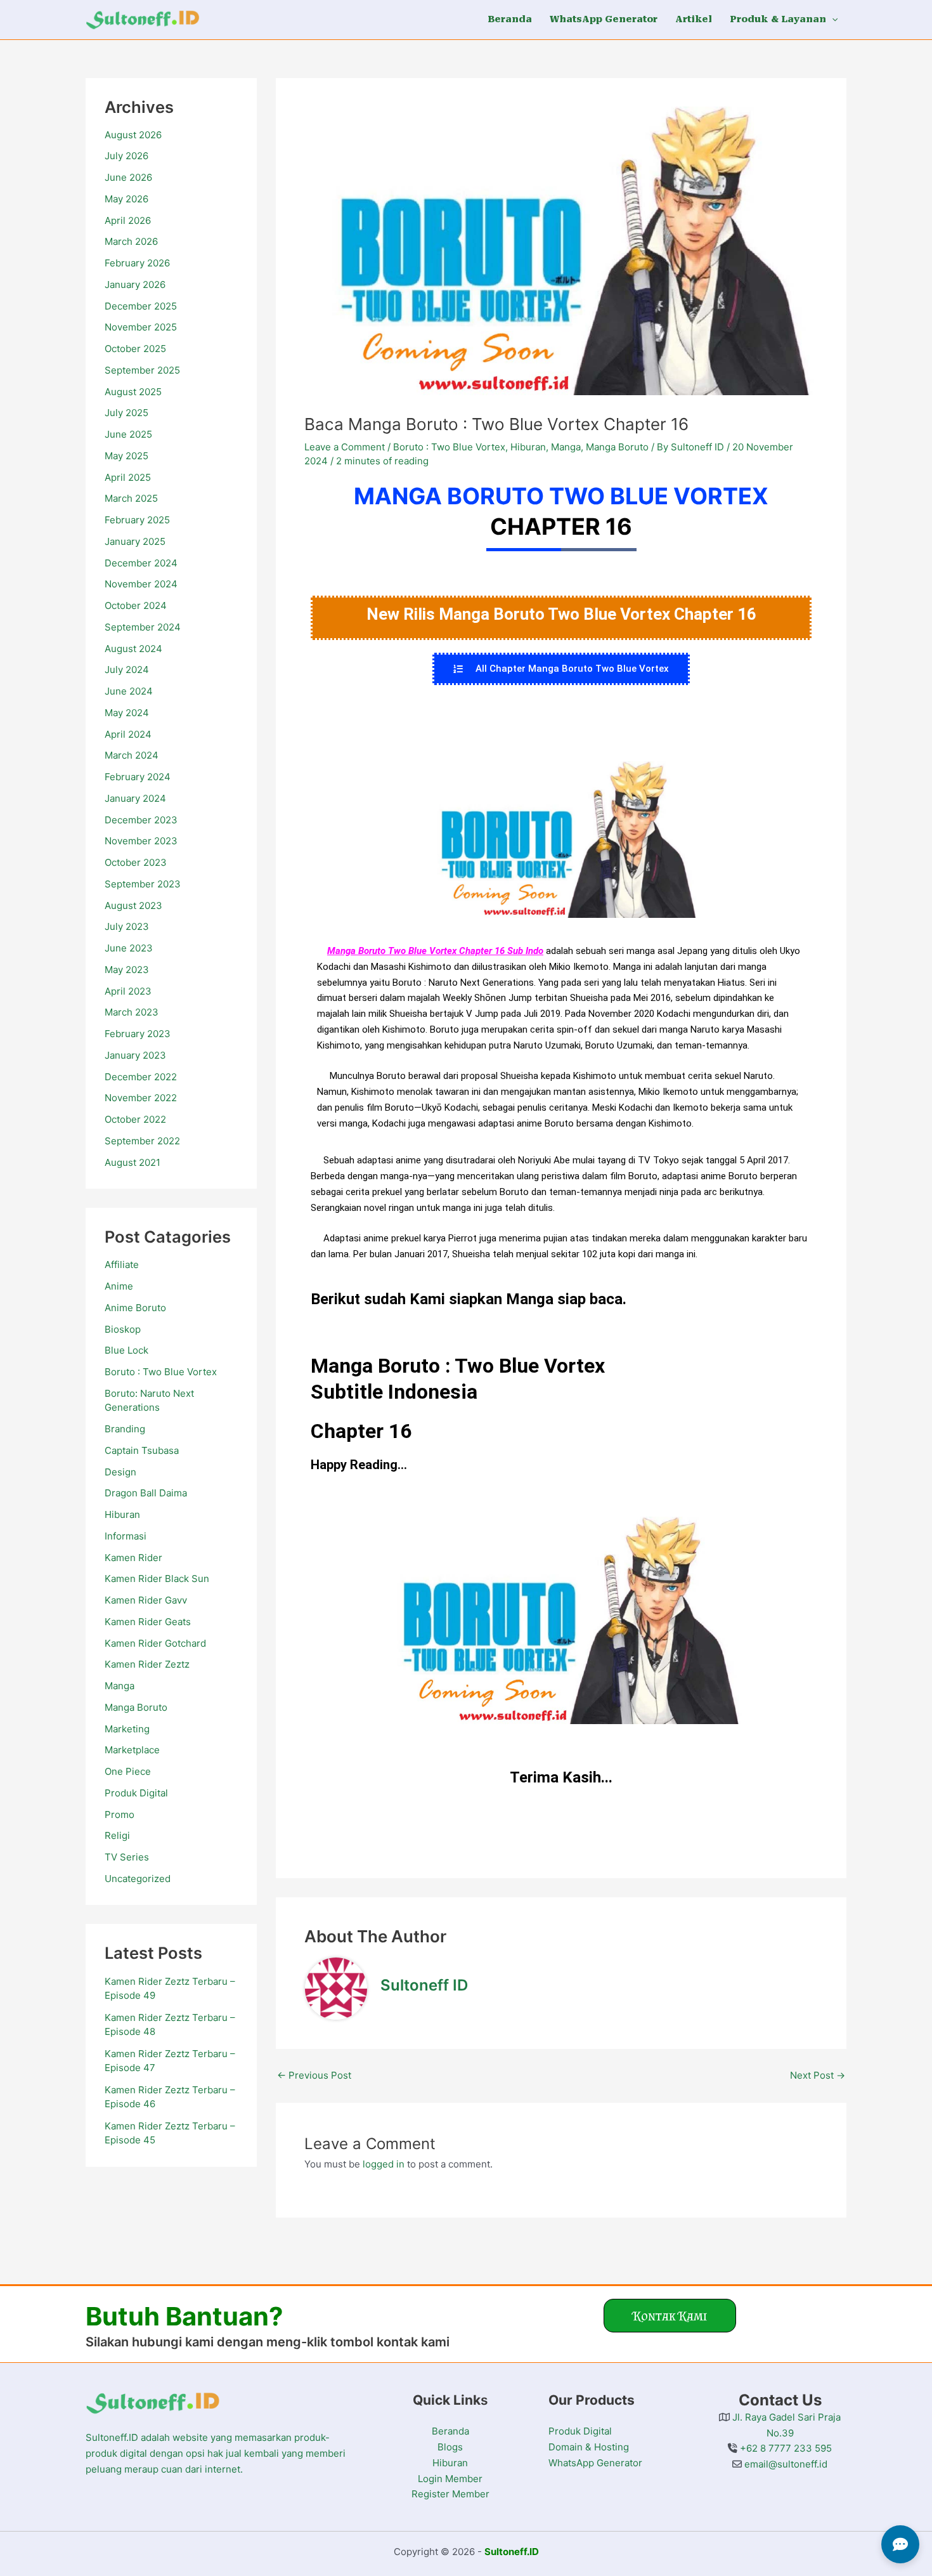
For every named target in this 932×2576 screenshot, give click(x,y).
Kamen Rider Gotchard (155, 1643)
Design (120, 1472)
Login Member (450, 2479)
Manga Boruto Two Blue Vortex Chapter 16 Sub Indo (435, 951)
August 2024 (133, 649)
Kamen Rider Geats (148, 1622)
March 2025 (131, 498)
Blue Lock (126, 1350)
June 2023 (129, 948)
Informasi (126, 1536)
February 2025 (137, 520)
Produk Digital (136, 1793)
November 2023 (141, 841)
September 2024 (143, 627)
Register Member (450, 2494)
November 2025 (141, 327)
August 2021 (133, 1162)
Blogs (450, 2447)
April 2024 (128, 734)
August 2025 (133, 392)
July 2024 (127, 670)
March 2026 (131, 241)
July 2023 (127, 926)
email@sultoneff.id (785, 2464)
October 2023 (136, 862)
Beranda (450, 2431)
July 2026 (126, 156)
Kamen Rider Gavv (146, 1600)
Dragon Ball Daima (146, 1493)
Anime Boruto (135, 1308)
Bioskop (123, 1329)
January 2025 (135, 541)
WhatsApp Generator (595, 2463)
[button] (832, 19)
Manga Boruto (136, 1707)
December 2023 (141, 820)
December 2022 (141, 1077)
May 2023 (127, 970)
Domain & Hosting (589, 2447)
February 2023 (138, 1034)
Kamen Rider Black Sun (157, 1579)
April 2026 (128, 220)
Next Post (818, 2075)
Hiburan (122, 1514)
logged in (384, 2164)
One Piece (128, 1771)
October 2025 (135, 349)
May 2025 (126, 456)
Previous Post (314, 2075)
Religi (117, 1835)
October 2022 (135, 1119)
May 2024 (127, 713)
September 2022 (142, 1141)
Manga (120, 1686)
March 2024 (132, 755)
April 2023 (128, 991)
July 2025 (126, 413)
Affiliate (122, 1265)
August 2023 (133, 906)
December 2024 (141, 563)
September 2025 (142, 370)
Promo (120, 1814)
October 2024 (136, 605)
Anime (119, 1286)
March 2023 (132, 1012)
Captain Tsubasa (142, 1450)
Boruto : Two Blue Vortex (161, 1372)
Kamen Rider (133, 1558)
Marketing (127, 1729)
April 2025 (128, 477)
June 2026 (128, 177)
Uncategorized (138, 1879)
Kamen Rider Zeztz (147, 1664)
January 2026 (135, 284)
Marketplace (132, 1750)
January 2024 (135, 798)
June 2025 (128, 434)
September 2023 (143, 884)
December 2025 (141, 306)
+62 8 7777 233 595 (785, 2448)
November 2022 (141, 1098)
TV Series (127, 1857)
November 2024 (141, 584)
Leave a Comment (345, 447)
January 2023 (135, 1055)
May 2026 (126, 199)
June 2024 (129, 691)
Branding (125, 1429)
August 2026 (133, 135)
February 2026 (137, 263)
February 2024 (138, 777)
